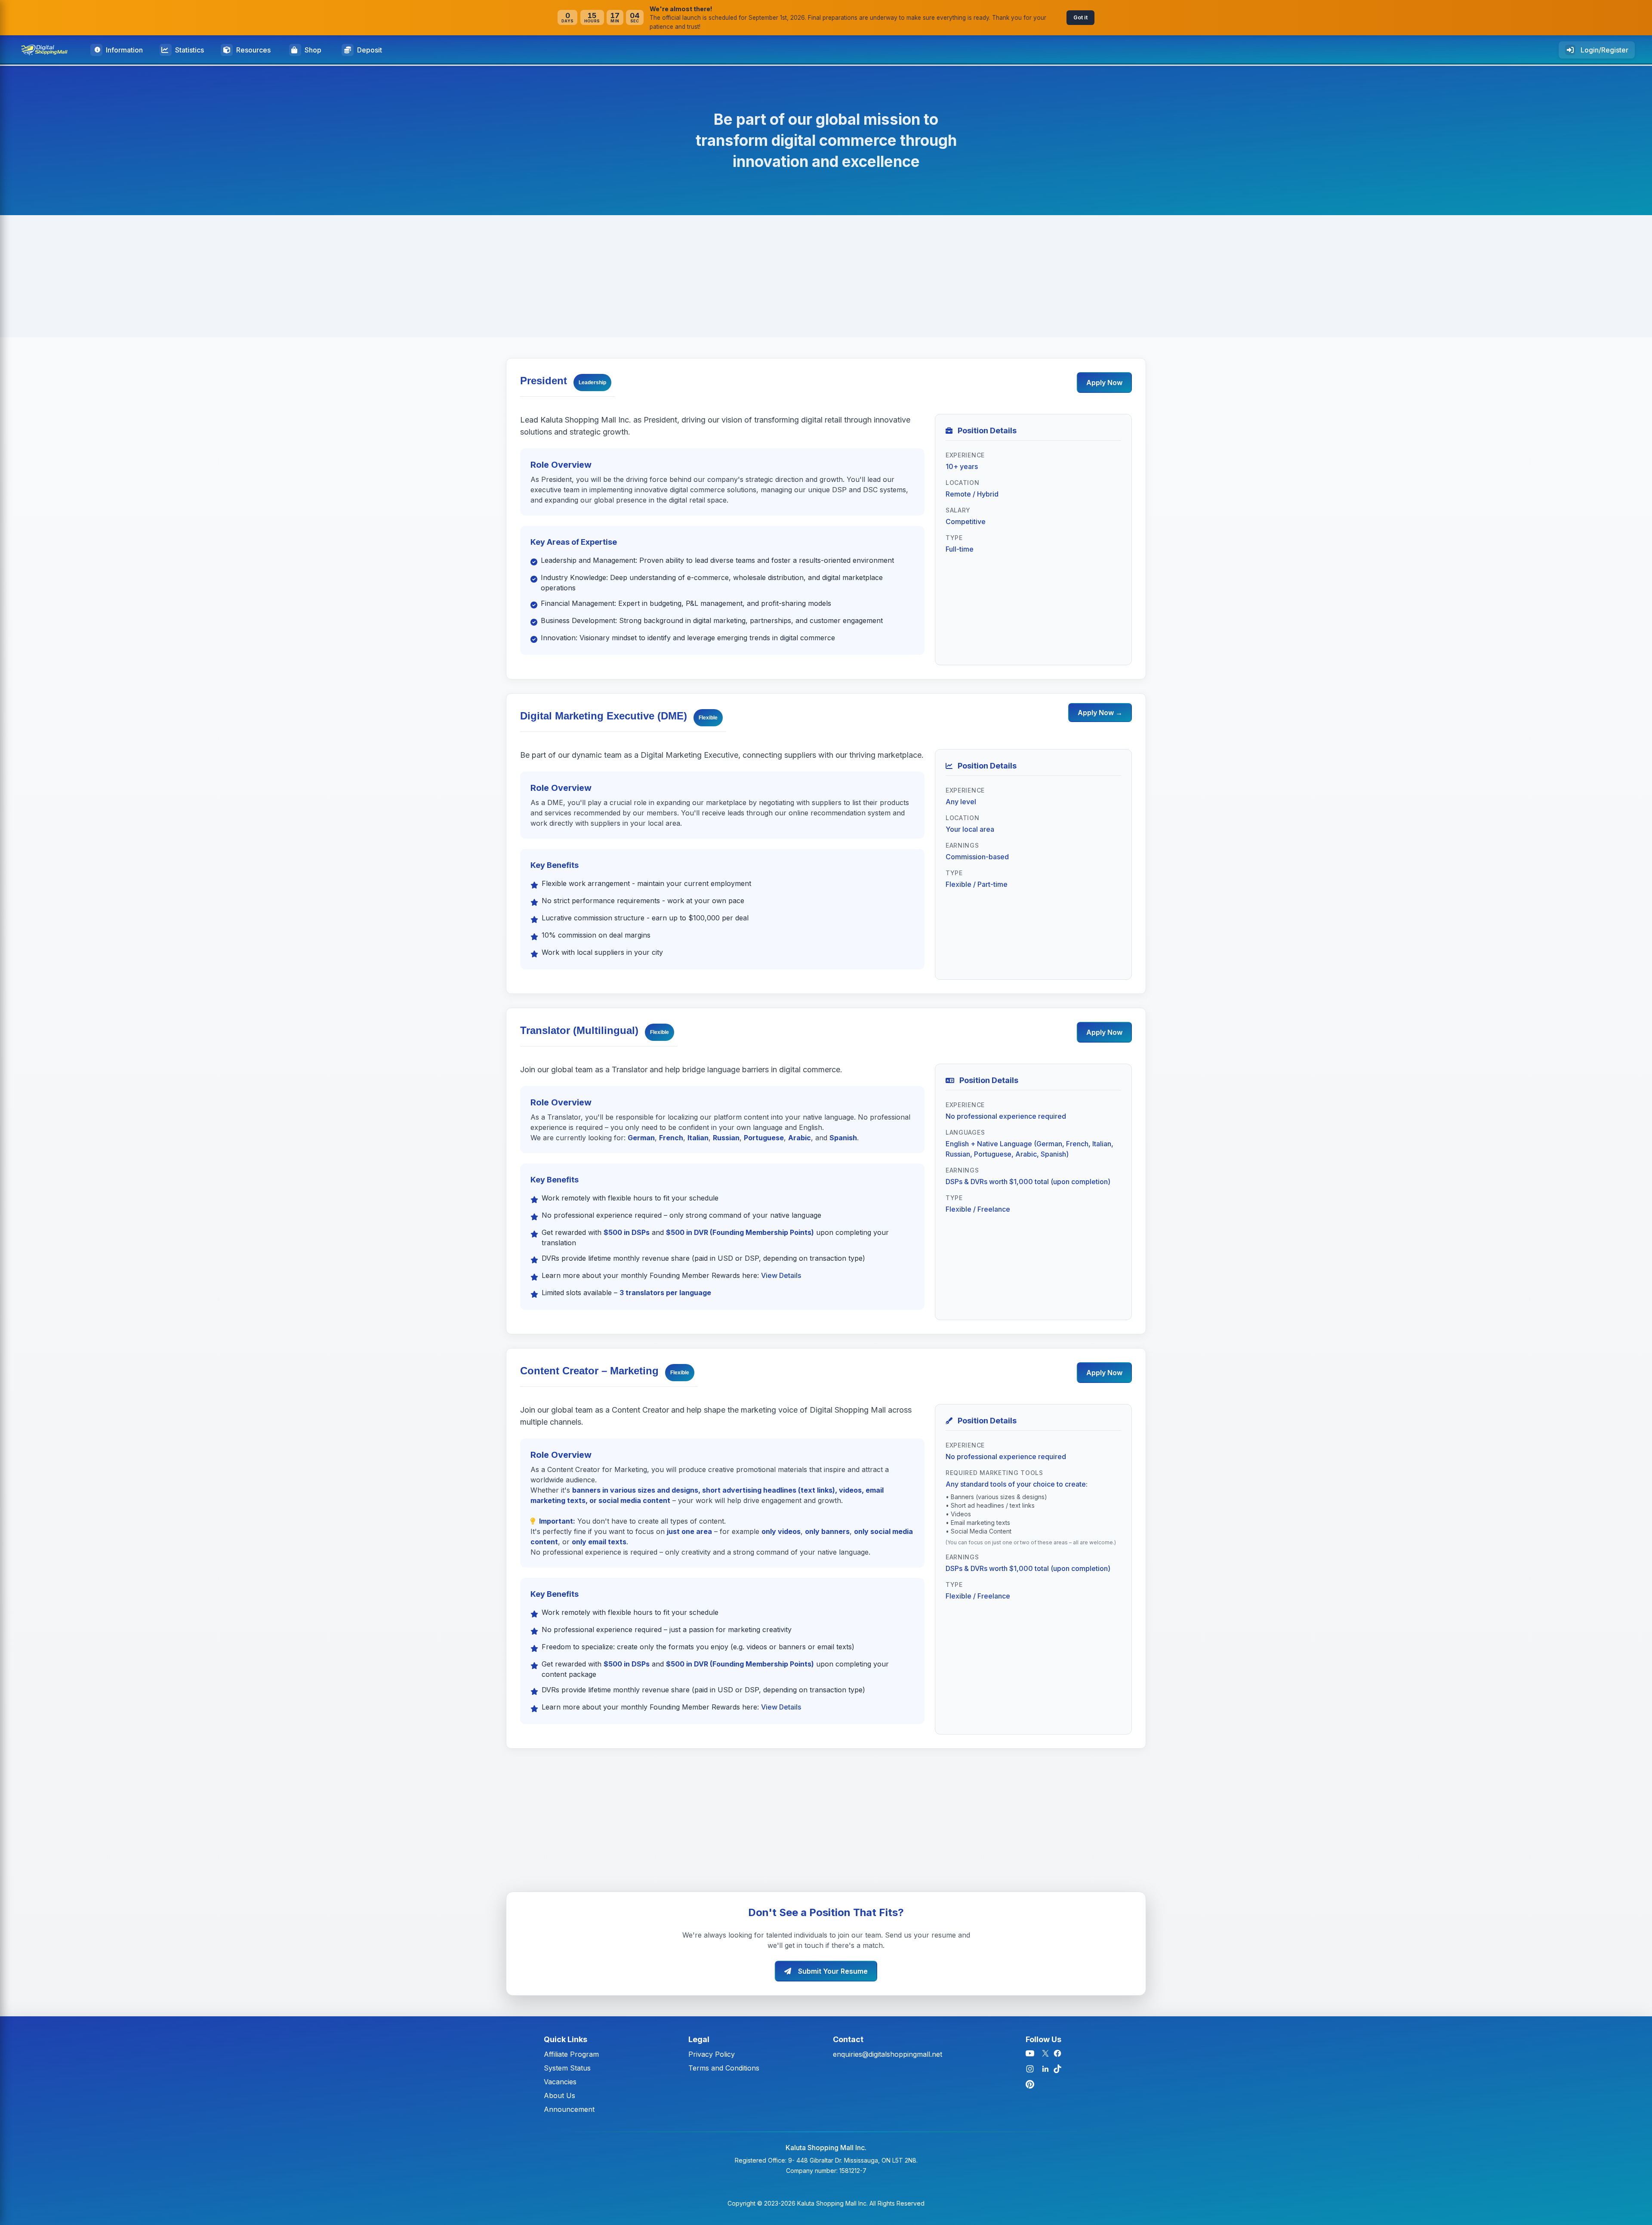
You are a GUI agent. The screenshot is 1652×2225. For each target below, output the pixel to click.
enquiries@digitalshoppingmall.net (888, 2054)
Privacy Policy (712, 2054)
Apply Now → (1100, 713)
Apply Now (1104, 383)
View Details (781, 1275)
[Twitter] (1045, 2053)
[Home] (48, 50)
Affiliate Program (571, 2054)
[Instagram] (1030, 2069)
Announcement (569, 2109)
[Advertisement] (258, 276)
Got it (1080, 17)
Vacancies (560, 2082)
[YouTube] (1030, 2053)
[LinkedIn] (1045, 2069)
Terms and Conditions (724, 2068)
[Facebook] (1057, 2053)
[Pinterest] (1030, 2084)
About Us (559, 2095)
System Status (567, 2068)
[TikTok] (1057, 2069)
